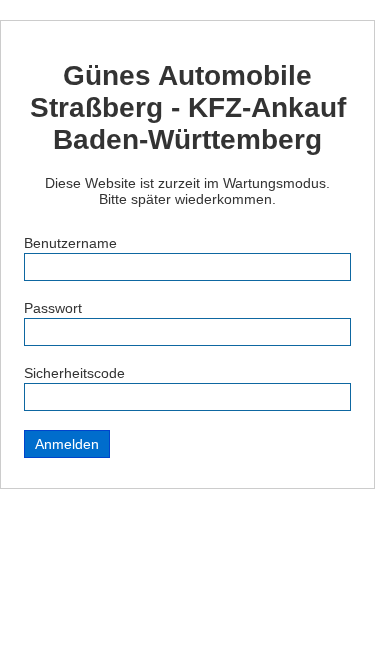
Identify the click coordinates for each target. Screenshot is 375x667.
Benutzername (70, 243)
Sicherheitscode (74, 373)
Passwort (53, 308)
